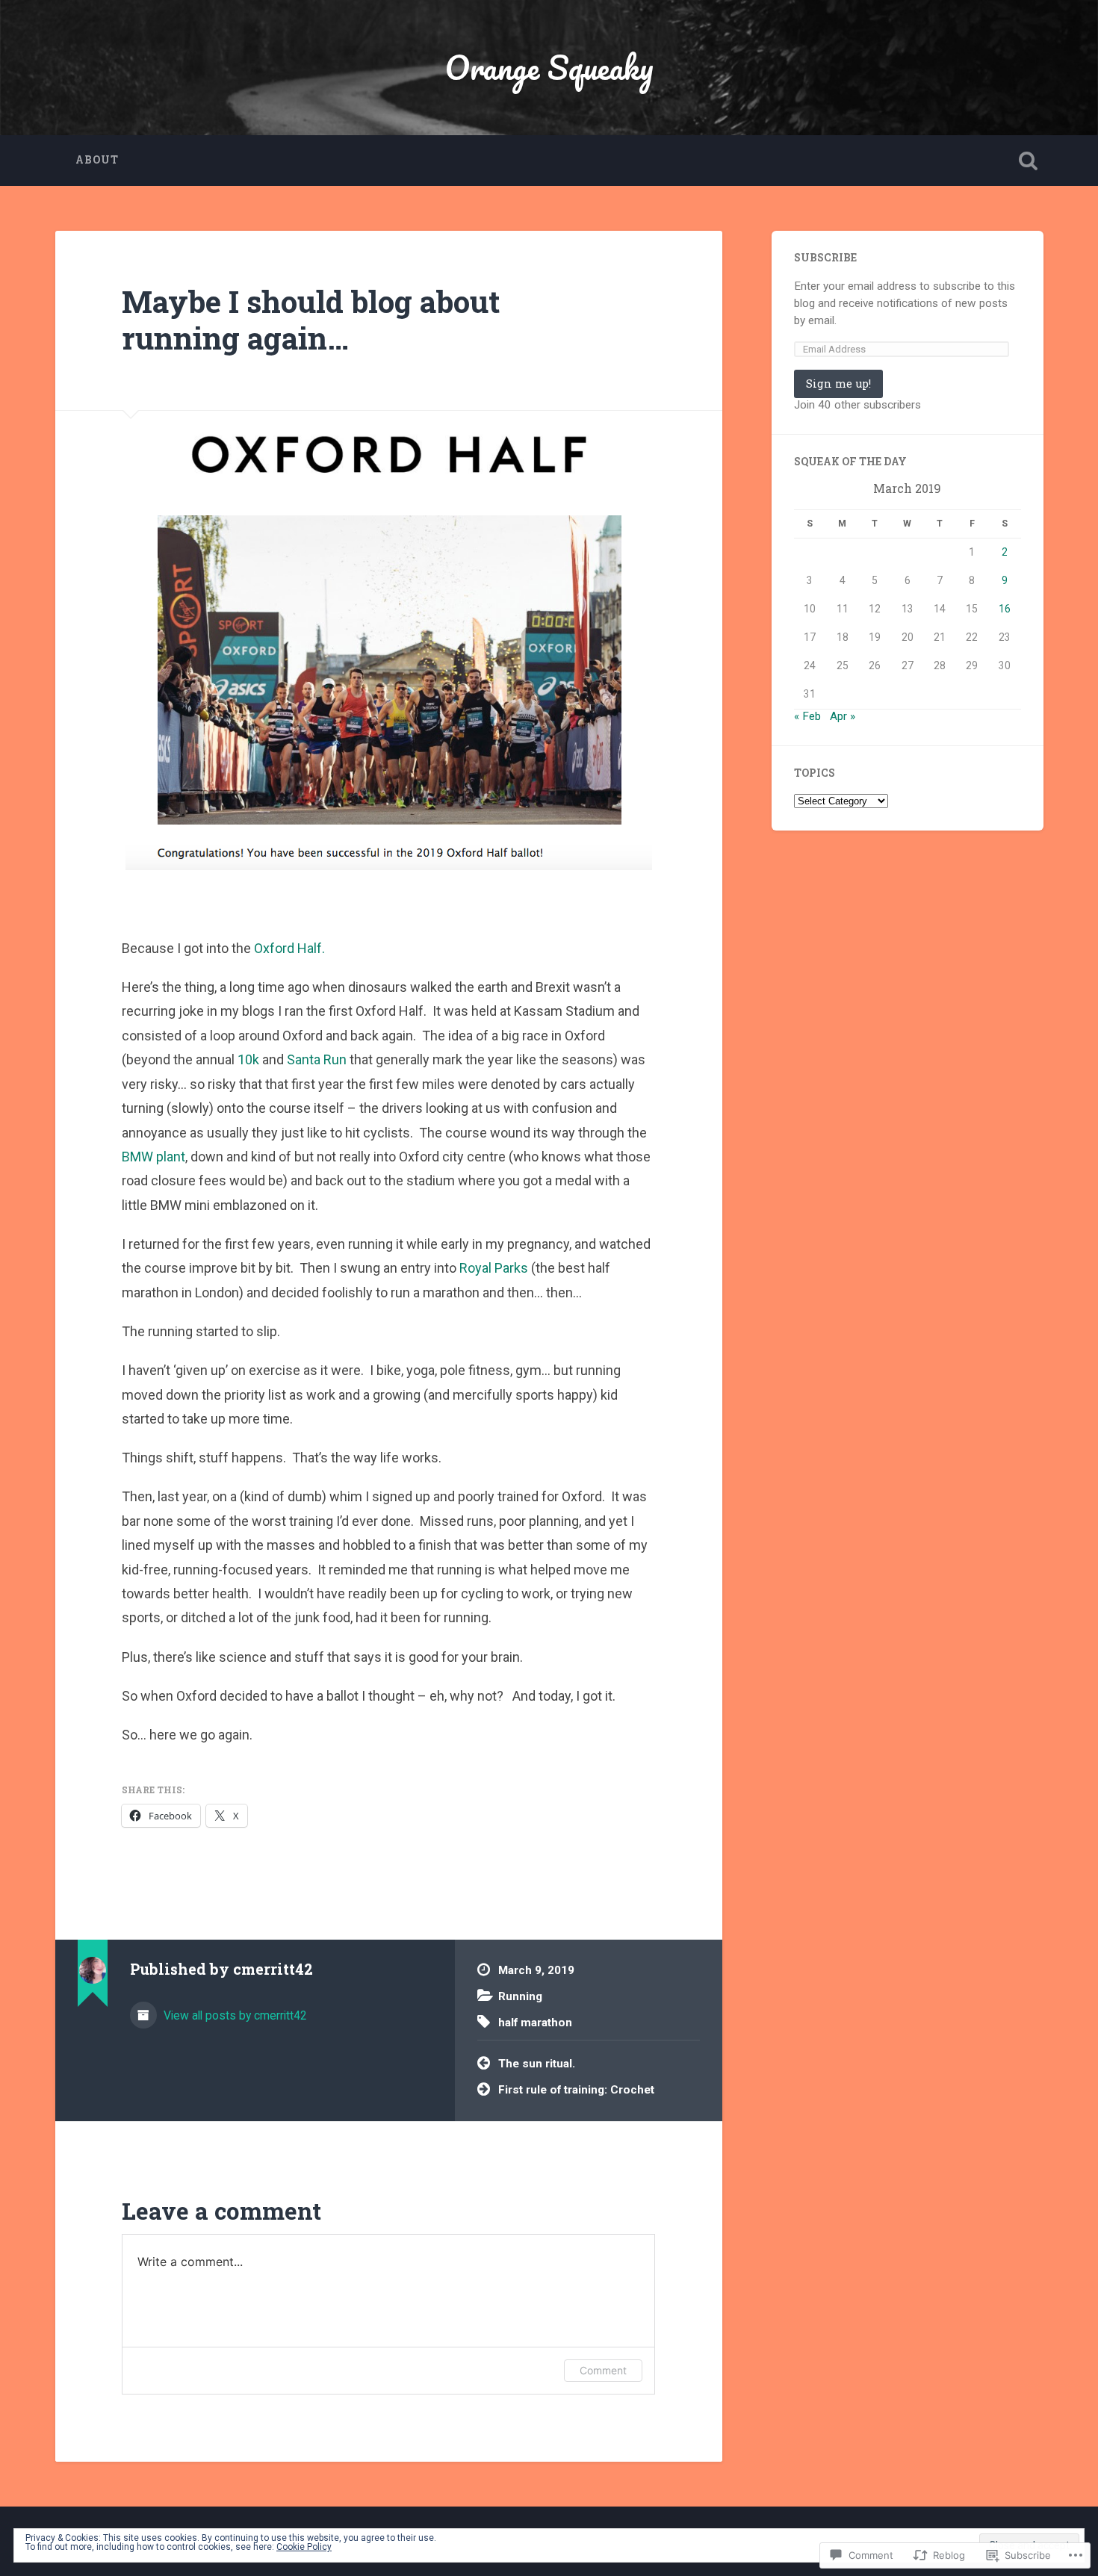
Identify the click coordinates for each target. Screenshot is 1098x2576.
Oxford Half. (289, 948)
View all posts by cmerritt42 (234, 2015)
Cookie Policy (304, 2547)
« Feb (807, 716)
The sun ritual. (537, 2064)
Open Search (1029, 161)
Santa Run (317, 1059)
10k (248, 1059)
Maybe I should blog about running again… (311, 320)
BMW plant (153, 1157)
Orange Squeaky (549, 67)
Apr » (843, 716)
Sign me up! (838, 384)
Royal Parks (494, 1268)
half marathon (535, 2023)
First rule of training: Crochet (576, 2090)
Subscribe (825, 258)
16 (1005, 609)
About (97, 160)
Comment (603, 2370)
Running (520, 1996)
